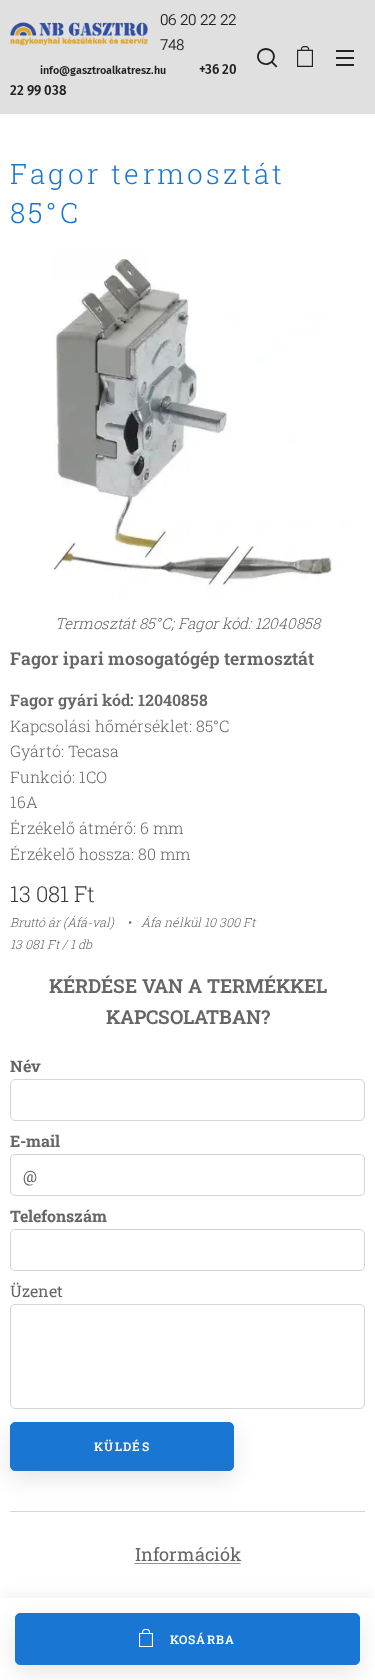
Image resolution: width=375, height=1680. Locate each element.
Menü (345, 57)
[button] (265, 57)
